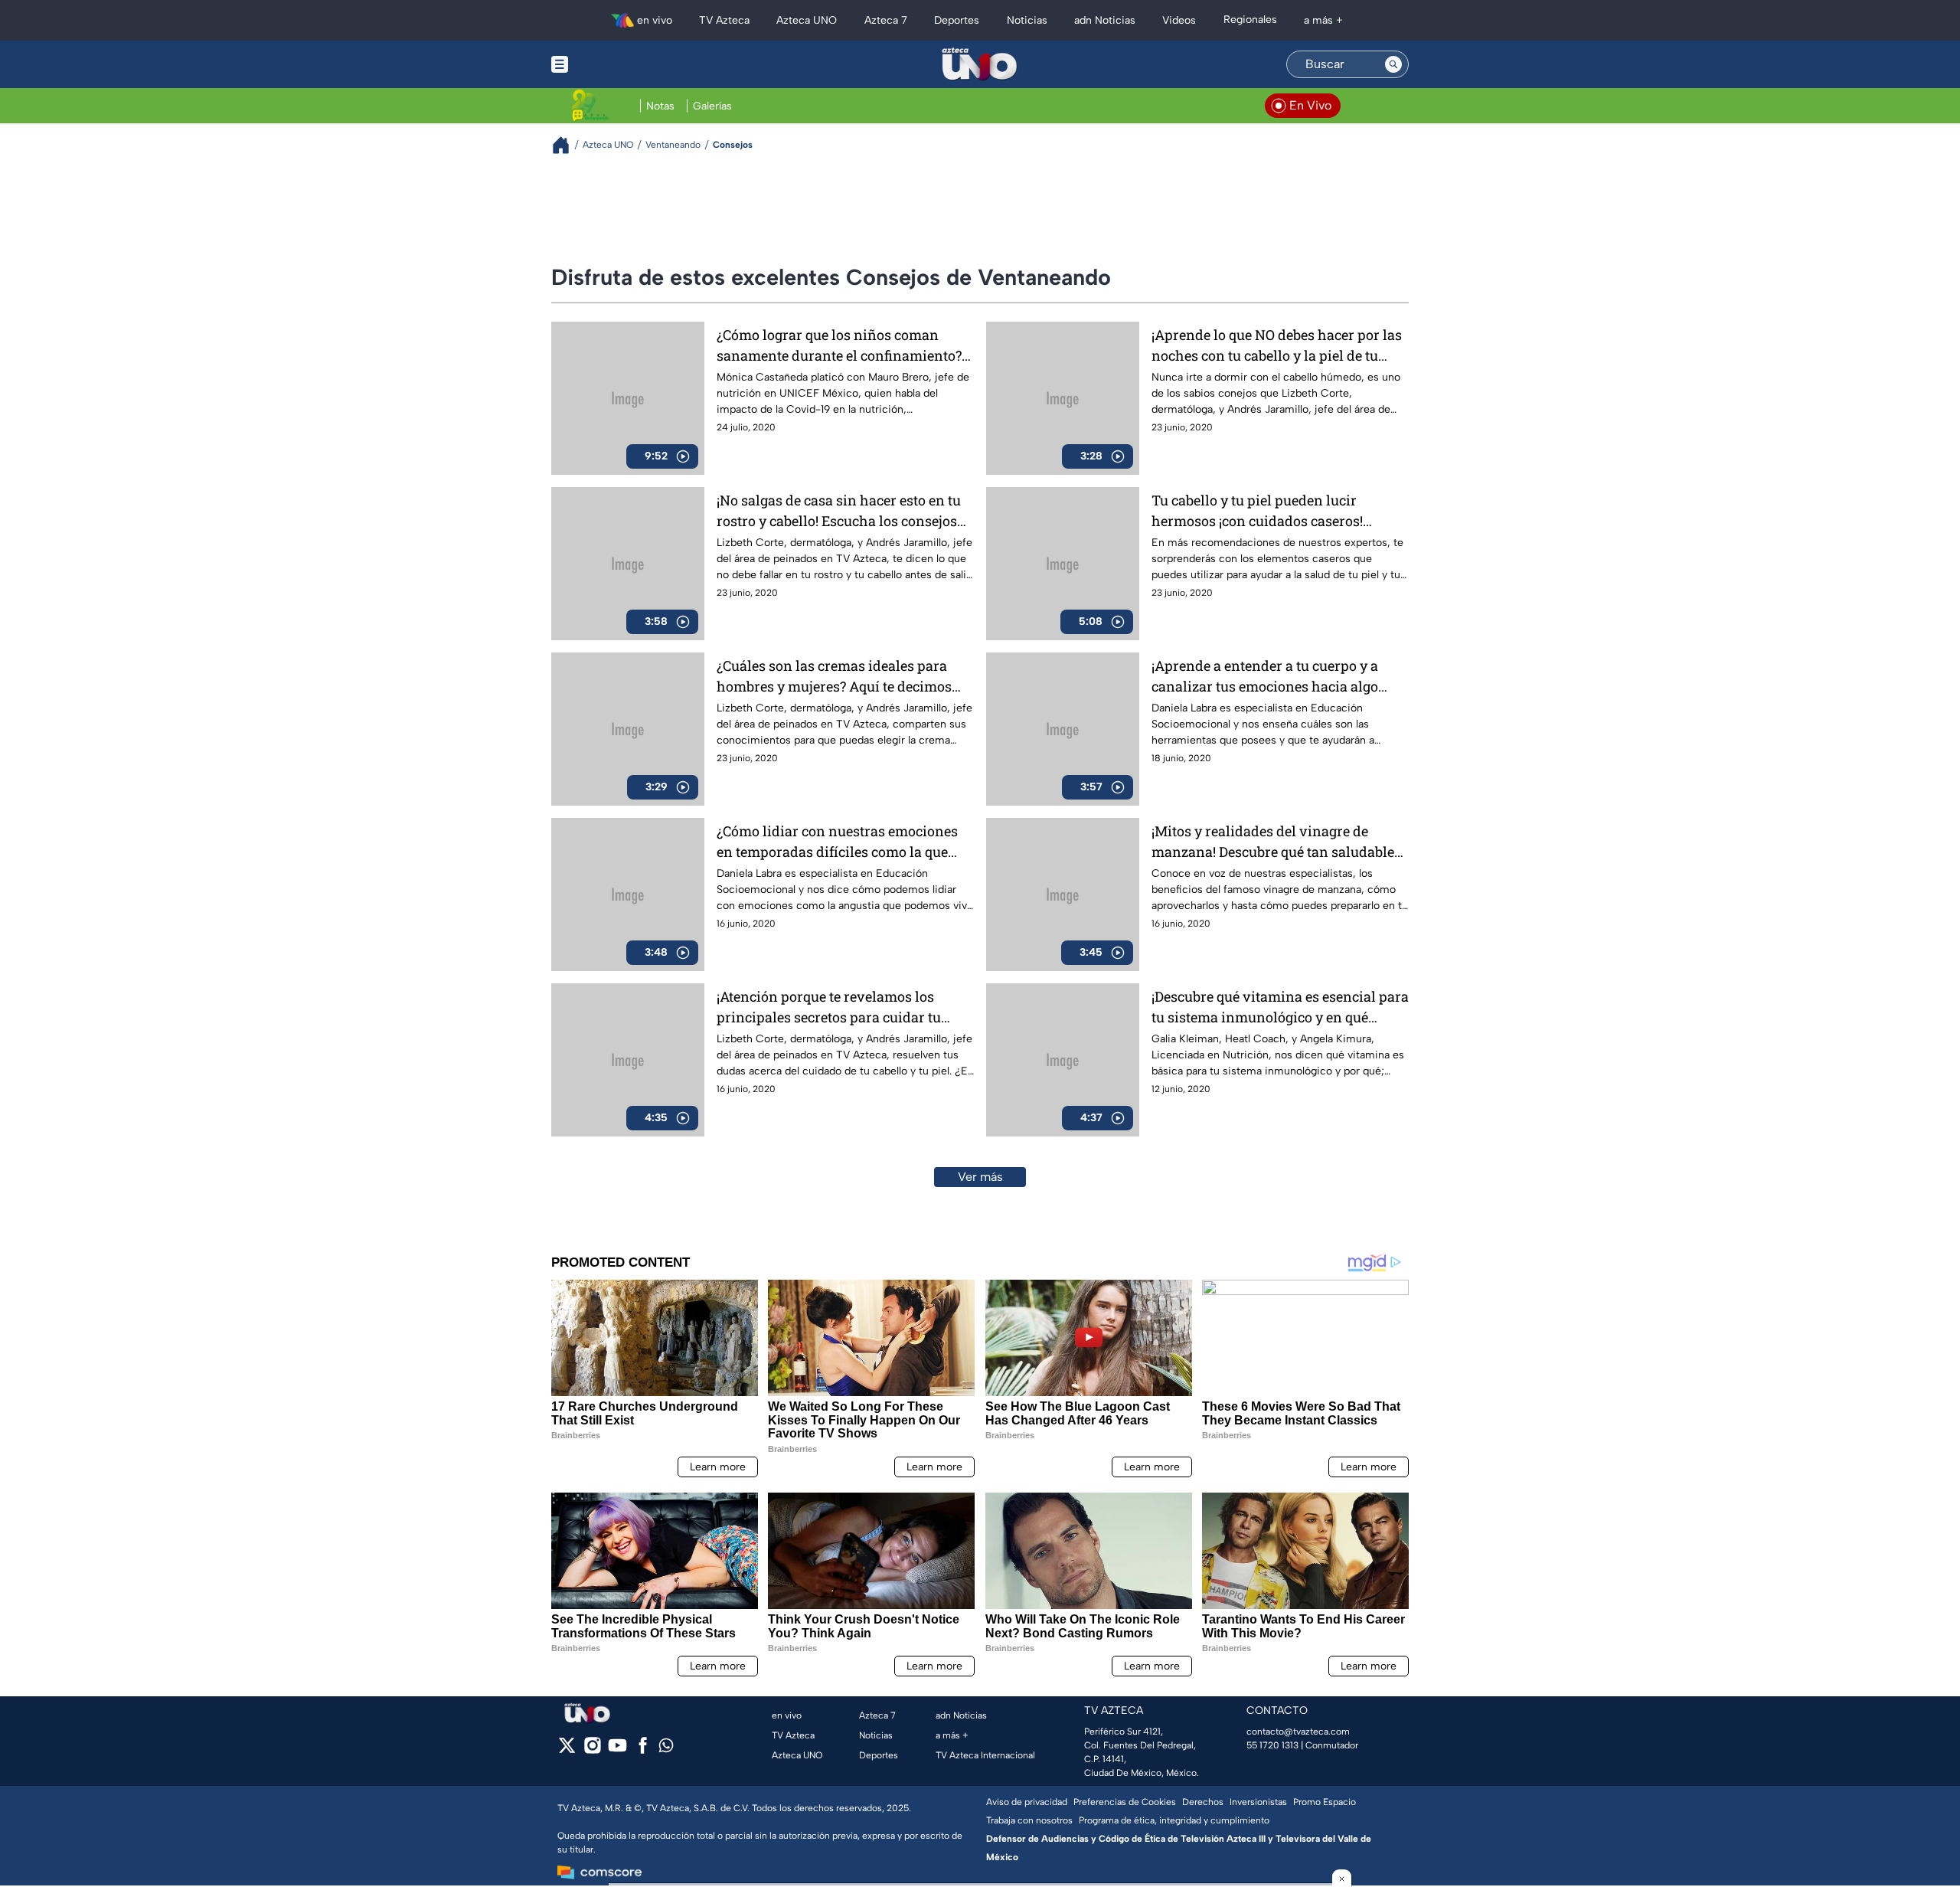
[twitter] (567, 1750)
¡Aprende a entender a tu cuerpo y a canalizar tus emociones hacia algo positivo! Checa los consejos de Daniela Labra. (1277, 677)
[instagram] (592, 1750)
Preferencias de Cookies (1125, 1802)
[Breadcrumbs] (567, 145)
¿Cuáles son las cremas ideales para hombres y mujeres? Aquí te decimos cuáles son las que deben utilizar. (834, 677)
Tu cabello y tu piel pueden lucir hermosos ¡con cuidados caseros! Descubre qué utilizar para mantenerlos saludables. (1279, 511)
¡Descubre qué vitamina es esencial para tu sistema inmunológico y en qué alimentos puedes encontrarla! (1280, 1007)
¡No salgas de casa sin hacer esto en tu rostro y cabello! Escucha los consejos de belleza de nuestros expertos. (839, 511)
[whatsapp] (666, 1749)
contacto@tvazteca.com (1298, 1732)
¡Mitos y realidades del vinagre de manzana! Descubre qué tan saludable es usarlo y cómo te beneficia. (1273, 842)
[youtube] (617, 1750)
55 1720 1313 (1272, 1745)
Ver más (980, 1177)
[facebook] (643, 1750)
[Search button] (1393, 64)
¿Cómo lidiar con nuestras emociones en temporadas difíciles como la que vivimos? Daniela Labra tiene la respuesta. (837, 842)
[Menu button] (612, 64)
